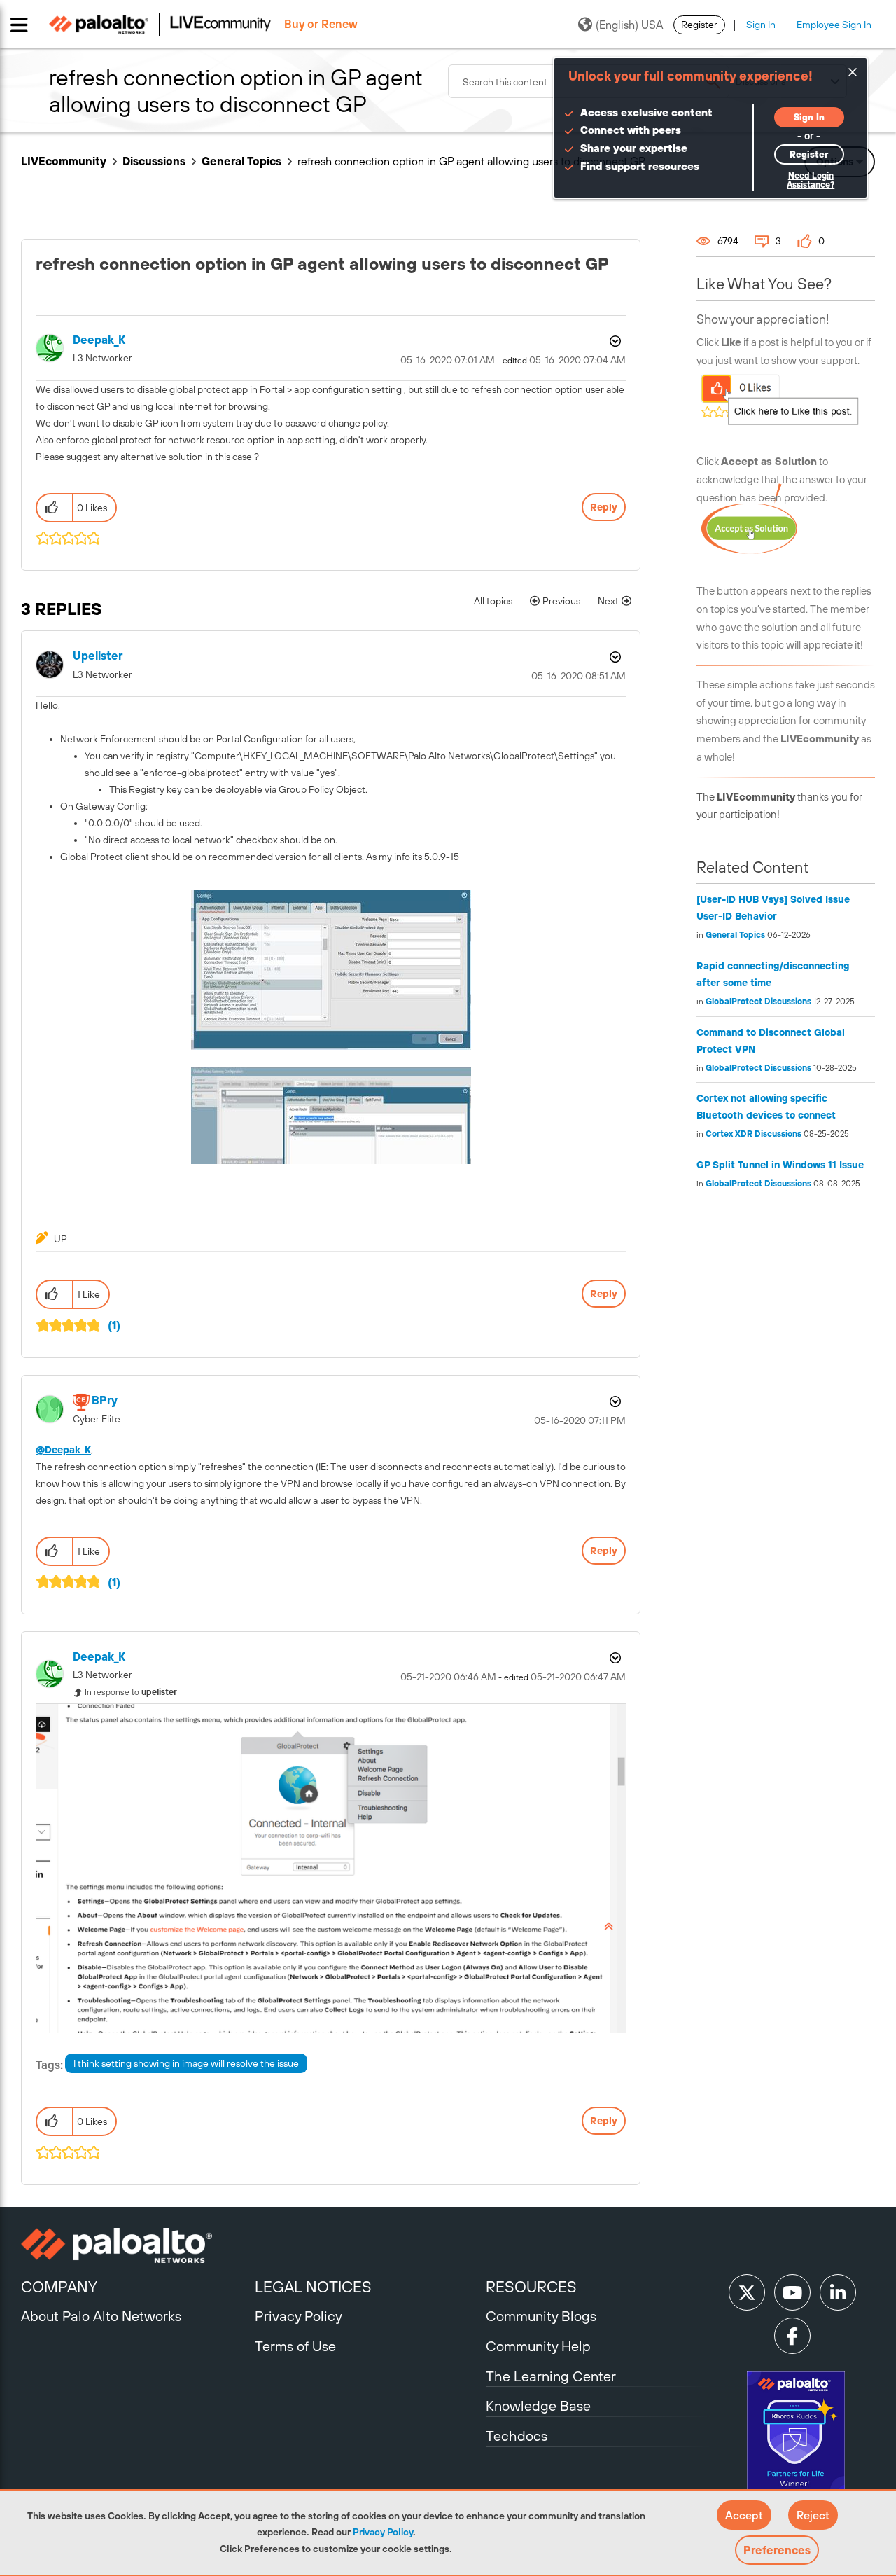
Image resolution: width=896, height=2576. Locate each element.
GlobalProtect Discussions (758, 1002)
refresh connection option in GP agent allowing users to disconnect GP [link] (471, 161)
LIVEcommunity (64, 161)
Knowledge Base (538, 2405)
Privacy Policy (383, 2532)
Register (699, 25)
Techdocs (517, 2436)
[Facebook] (792, 2336)
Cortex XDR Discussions (754, 1134)
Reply (604, 507)
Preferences (777, 2550)
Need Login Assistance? (811, 180)
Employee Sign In (834, 25)
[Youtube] (792, 2292)
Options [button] (614, 341)
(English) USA (629, 25)
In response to (131, 1692)
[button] (744, 2515)
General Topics (241, 161)
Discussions (154, 161)
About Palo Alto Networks (101, 2316)
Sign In (761, 25)
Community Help (538, 2346)
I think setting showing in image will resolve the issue (186, 2063)
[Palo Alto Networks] (136, 2245)
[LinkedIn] (838, 2292)
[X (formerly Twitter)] (747, 2292)
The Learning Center (551, 2376)
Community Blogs (541, 2316)
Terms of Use (295, 2346)
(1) (114, 1325)
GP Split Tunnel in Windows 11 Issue (780, 1165)
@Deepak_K (63, 1450)
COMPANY (59, 2287)
